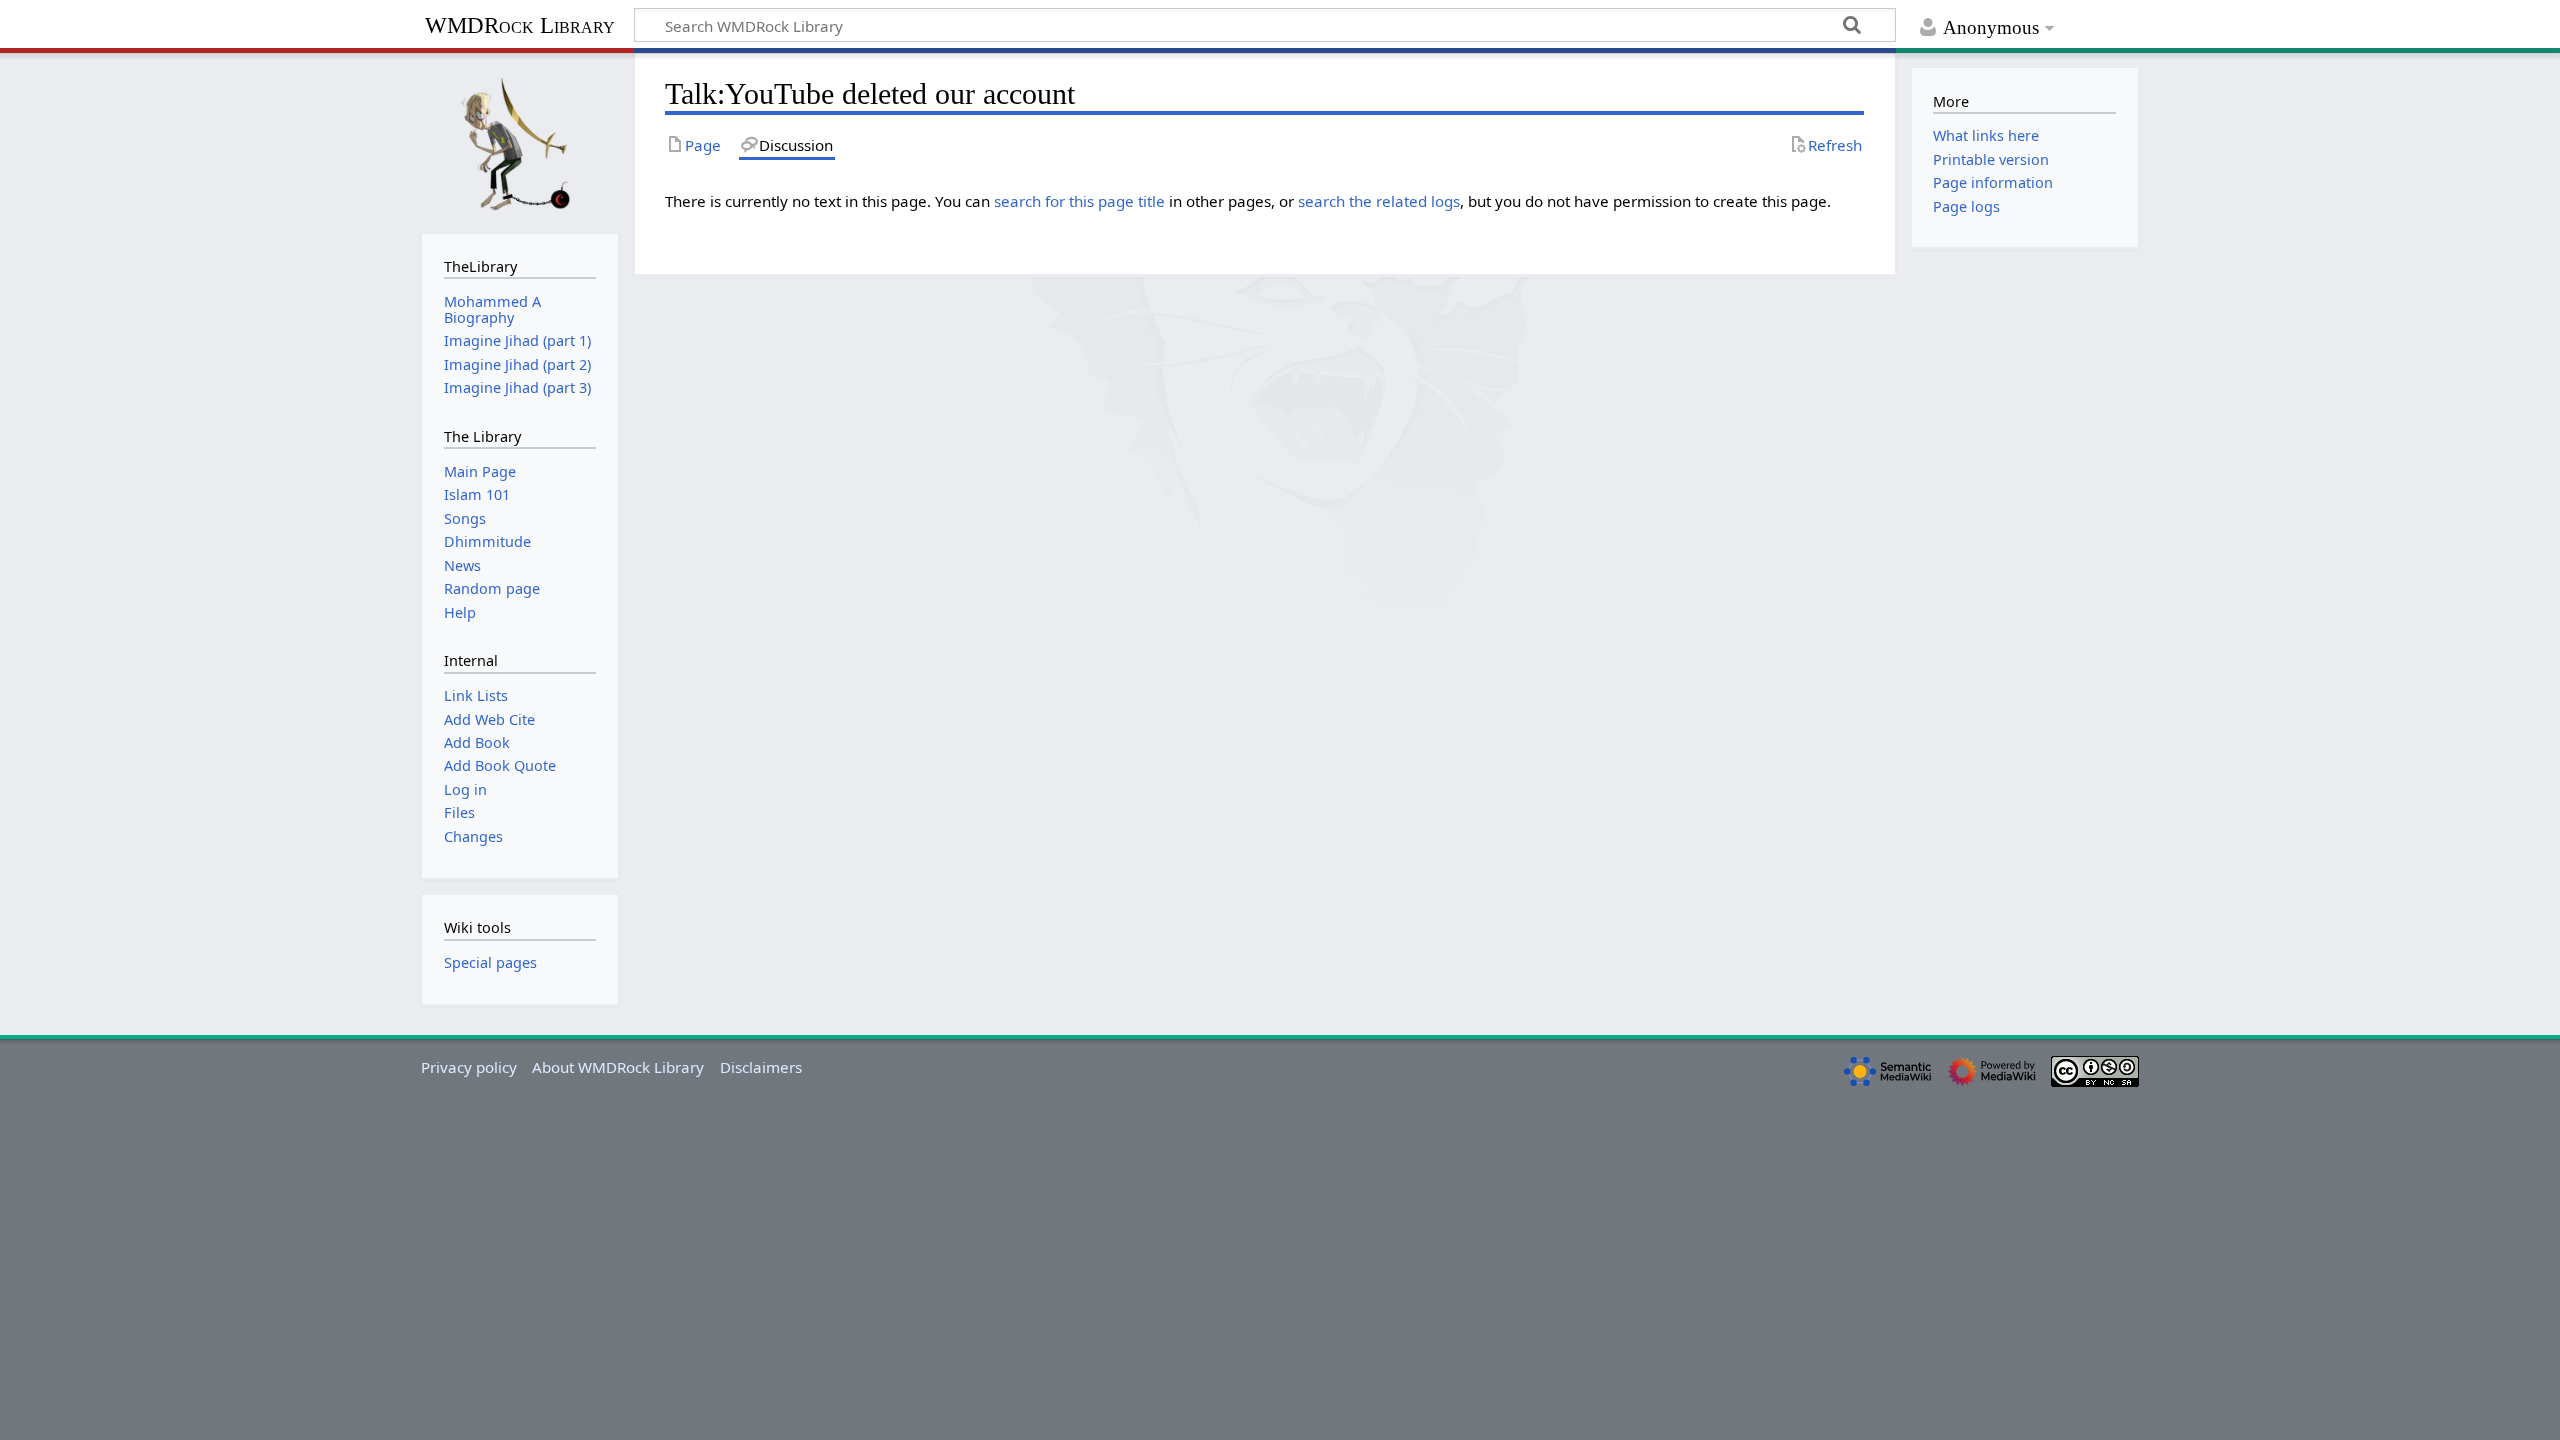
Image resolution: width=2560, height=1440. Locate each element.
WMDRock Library (520, 25)
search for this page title (1079, 201)
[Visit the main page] (520, 141)
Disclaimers (761, 1067)
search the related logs (1379, 201)
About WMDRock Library (618, 1067)
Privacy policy (469, 1067)
